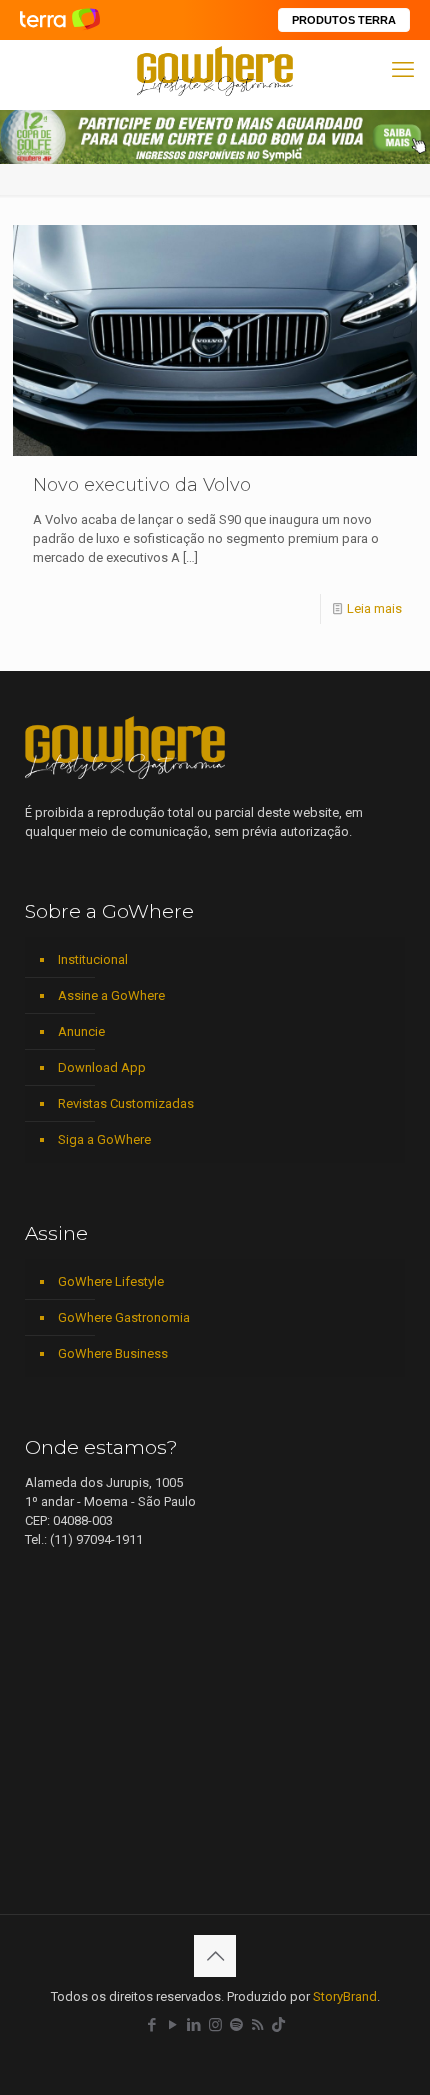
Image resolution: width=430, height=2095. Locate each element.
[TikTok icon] (278, 2025)
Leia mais (374, 608)
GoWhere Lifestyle (111, 1281)
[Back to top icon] (215, 1956)
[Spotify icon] (236, 2025)
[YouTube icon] (173, 2025)
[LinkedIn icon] (194, 2025)
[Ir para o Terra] (60, 19)
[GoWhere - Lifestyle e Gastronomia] (215, 70)
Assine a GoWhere (111, 995)
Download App (102, 1067)
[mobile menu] (403, 70)
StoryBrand (345, 1996)
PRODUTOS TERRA (344, 20)
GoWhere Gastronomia (124, 1317)
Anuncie (81, 1031)
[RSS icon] (257, 2025)
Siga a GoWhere (104, 1139)
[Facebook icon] (152, 2025)
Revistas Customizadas (126, 1103)
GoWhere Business (113, 1353)
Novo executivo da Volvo (142, 485)
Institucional (93, 959)
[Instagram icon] (215, 2025)
